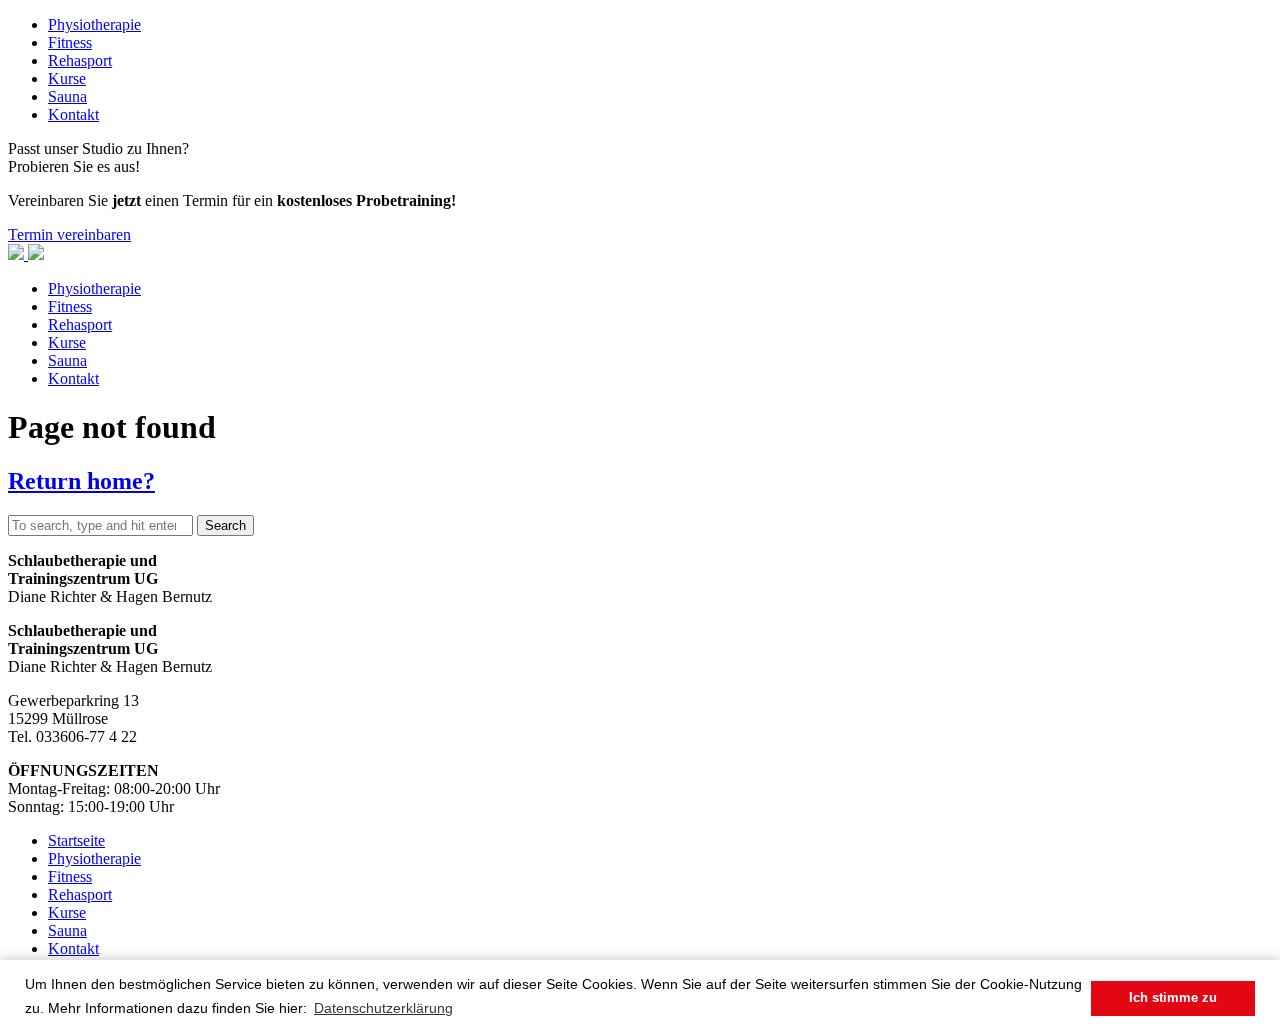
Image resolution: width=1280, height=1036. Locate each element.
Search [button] (225, 525)
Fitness (70, 42)
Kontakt (73, 114)
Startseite (76, 840)
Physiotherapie (94, 24)
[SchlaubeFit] (26, 254)
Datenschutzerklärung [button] (383, 1008)
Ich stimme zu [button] (1173, 998)
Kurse (67, 78)
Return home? (81, 481)
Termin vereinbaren (69, 234)
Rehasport (80, 60)
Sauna (67, 96)
